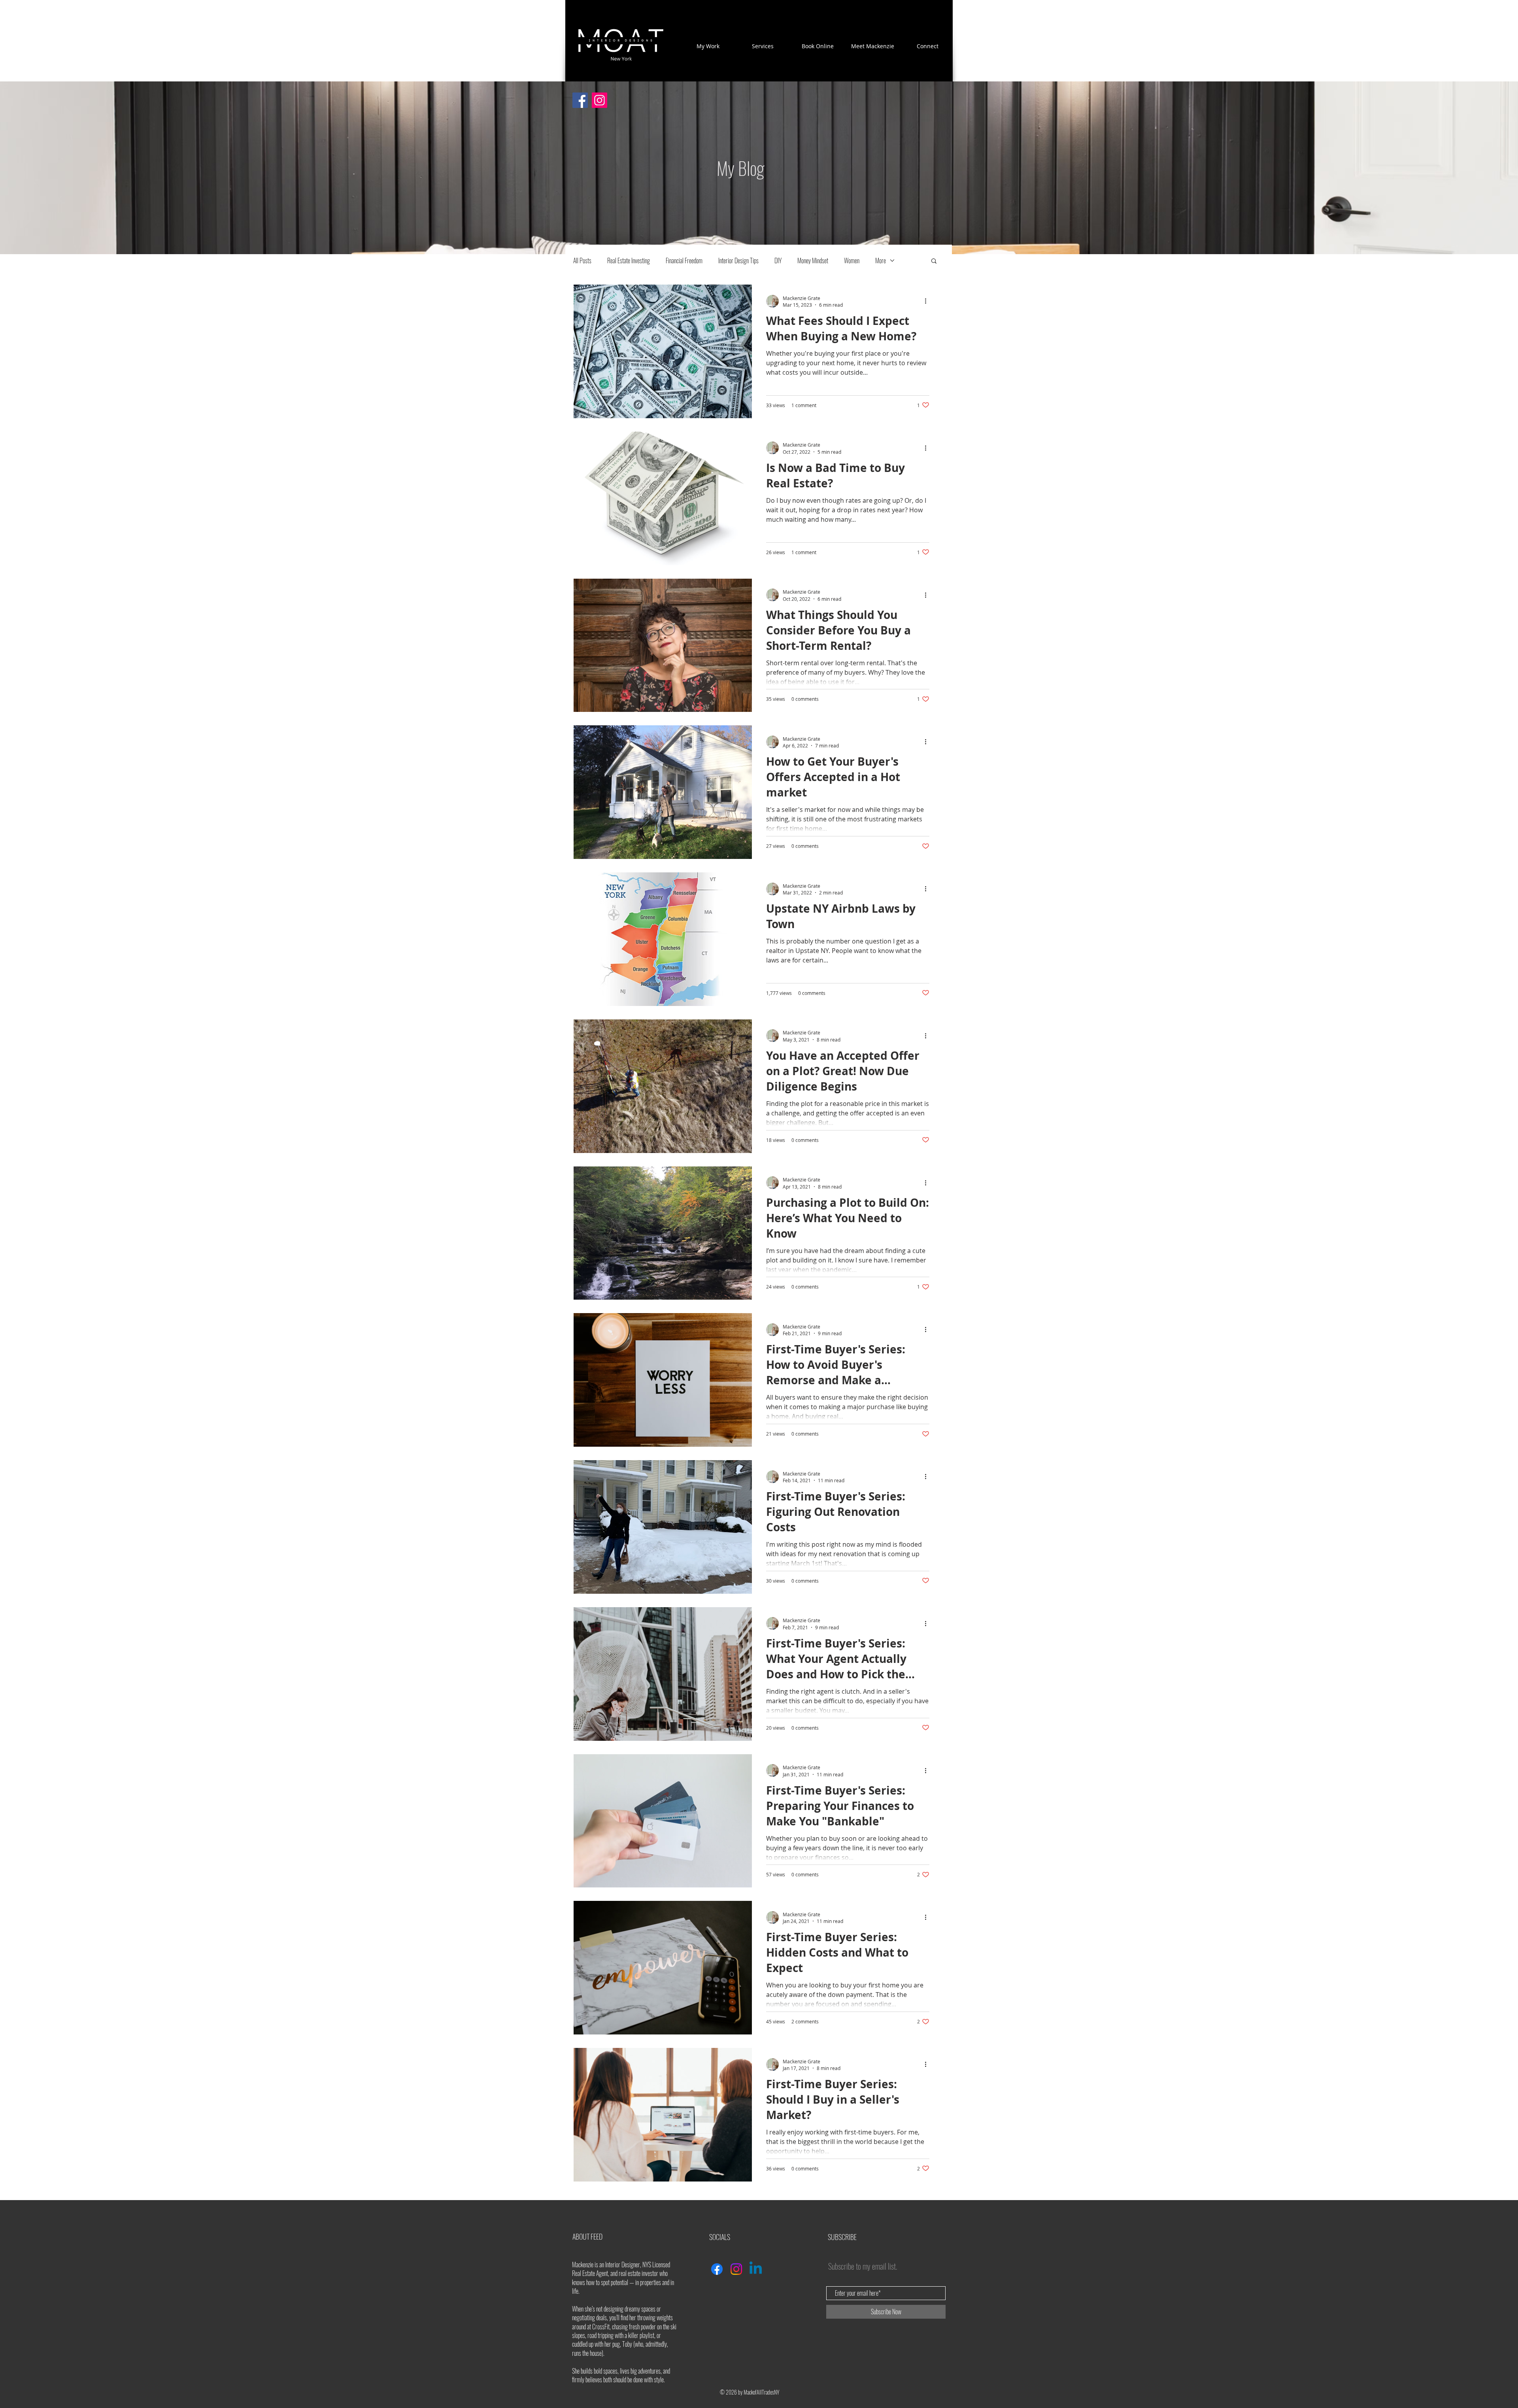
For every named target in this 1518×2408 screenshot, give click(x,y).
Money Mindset (813, 260)
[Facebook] (580, 100)
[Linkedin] (756, 2269)
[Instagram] (599, 100)
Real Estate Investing (629, 260)
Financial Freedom (684, 260)
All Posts (582, 260)
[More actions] (928, 301)
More (881, 260)
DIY (778, 260)
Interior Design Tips (738, 260)
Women (852, 260)
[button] (934, 261)
